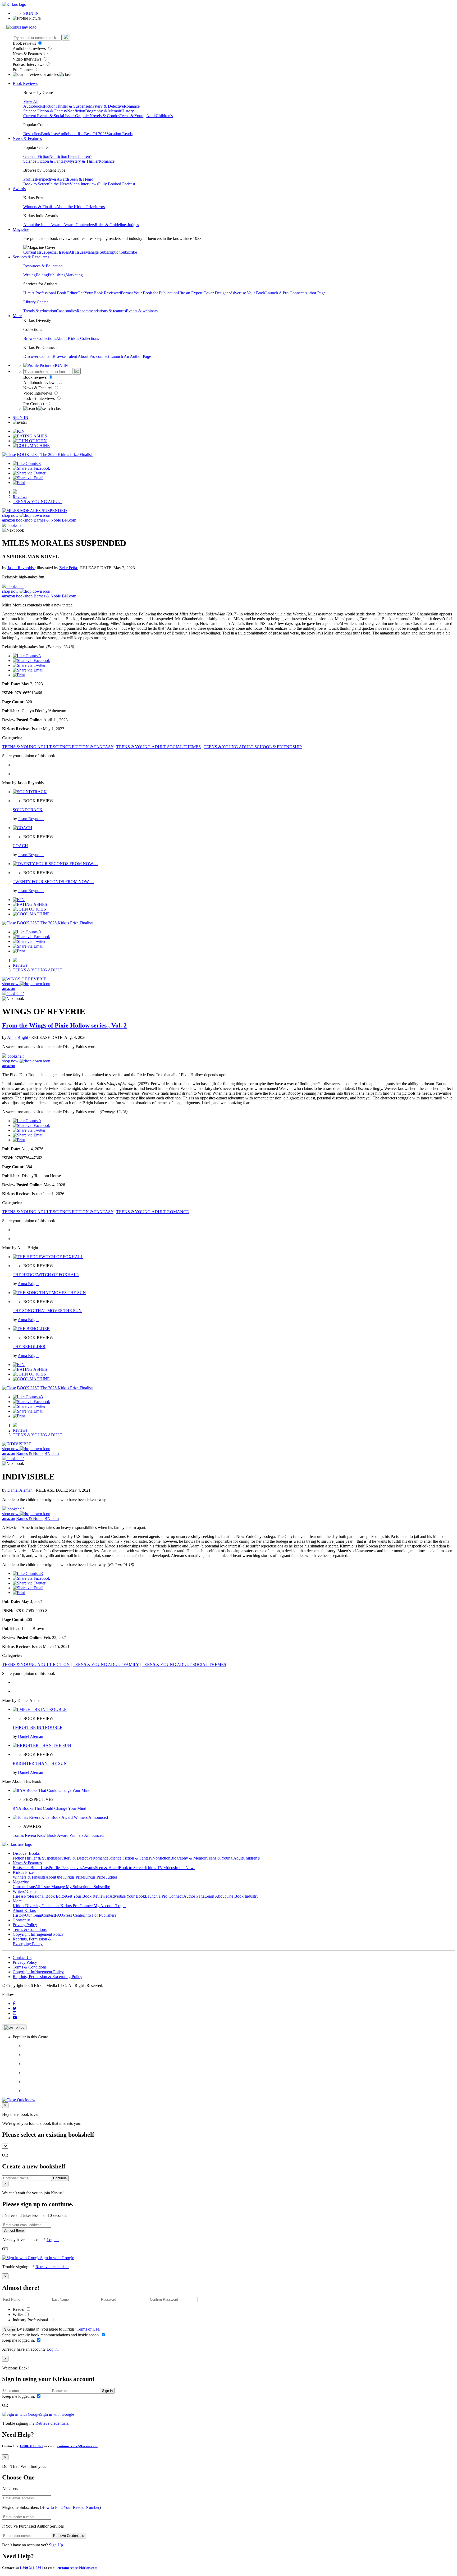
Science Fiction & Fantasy (45, 111)
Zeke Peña (69, 568)
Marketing (74, 275)
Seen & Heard (81, 179)
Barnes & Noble (47, 520)
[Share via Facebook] (31, 468)
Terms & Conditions (30, 1929)
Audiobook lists (71, 134)
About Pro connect (94, 356)
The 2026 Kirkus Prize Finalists (67, 455)
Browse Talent (65, 356)
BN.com (69, 520)
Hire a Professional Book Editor (39, 1896)
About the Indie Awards (43, 225)
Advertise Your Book (248, 293)
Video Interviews (28, 59)
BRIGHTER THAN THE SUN (40, 1763)
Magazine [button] (21, 229)
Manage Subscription (103, 252)
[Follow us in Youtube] (15, 2018)
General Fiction (36, 156)
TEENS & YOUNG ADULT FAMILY (106, 1664)
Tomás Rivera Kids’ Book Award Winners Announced (58, 1835)
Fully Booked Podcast (117, 184)
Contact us (22, 1920)
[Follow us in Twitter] (15, 2008)
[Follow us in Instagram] (15, 2013)
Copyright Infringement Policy (38, 1934)
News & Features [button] (27, 138)
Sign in (10, 2329)
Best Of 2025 (95, 134)
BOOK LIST (28, 455)
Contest (48, 1915)
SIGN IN (31, 13)
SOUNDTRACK (28, 810)
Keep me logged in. (19, 2340)
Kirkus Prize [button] (23, 1872)
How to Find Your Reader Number (70, 2507)
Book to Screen (36, 184)
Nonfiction (76, 111)
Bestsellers (32, 134)
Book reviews (25, 43)
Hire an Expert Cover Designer (204, 293)
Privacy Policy (25, 1925)
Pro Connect (24, 70)
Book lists (49, 134)
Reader (19, 2309)
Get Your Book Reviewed (99, 293)
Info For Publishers (100, 1915)
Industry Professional (31, 2320)
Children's (164, 116)
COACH (20, 846)
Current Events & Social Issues (49, 116)
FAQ (59, 1915)
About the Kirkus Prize (75, 207)
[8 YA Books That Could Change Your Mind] (52, 1790)
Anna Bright (18, 1037)
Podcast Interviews (29, 64)
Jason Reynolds (21, 568)
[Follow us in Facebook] (14, 2004)
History (128, 111)
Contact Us (22, 1958)
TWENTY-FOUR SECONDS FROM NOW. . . (53, 882)
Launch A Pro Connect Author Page (295, 293)
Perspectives (46, 179)
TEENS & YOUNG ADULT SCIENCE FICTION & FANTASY (58, 747)
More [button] (17, 316)
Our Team (34, 1915)
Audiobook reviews (30, 49)
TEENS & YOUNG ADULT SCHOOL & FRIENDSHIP (253, 747)
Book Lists (40, 1868)
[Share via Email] (28, 478)
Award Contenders (79, 225)
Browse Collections (40, 338)
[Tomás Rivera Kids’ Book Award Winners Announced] (60, 1817)
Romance (132, 106)
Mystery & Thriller (83, 161)
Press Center (74, 1915)
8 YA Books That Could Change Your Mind (49, 1808)
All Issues (77, 252)
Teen (71, 156)
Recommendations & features (101, 311)
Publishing (57, 275)
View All (31, 101)
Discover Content (38, 356)
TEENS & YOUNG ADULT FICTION (36, 1664)
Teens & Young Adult (138, 116)
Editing (42, 275)
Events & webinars (142, 311)
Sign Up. (56, 2545)
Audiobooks (34, 106)
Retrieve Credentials (69, 2536)
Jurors (100, 207)
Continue (60, 2178)
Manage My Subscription (72, 1887)
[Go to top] (14, 2027)
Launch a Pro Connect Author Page (175, 1896)
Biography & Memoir (103, 111)
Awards (63, 179)
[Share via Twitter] (29, 473)
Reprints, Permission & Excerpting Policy (32, 1941)
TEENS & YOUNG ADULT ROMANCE (153, 1212)
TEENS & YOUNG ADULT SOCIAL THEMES (159, 747)
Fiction (50, 106)
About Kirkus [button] (24, 1910)
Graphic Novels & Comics (97, 116)
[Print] (19, 483)
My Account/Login (110, 1906)
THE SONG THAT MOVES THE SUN (47, 1311)
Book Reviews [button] (25, 83)
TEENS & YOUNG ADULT (38, 502)
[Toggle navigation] (4, 29)
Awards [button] (19, 189)
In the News (59, 184)
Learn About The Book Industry (231, 1896)
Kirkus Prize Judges (101, 1877)
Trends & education (40, 311)
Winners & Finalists (40, 207)
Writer (18, 2315)
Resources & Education (43, 266)
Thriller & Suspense (72, 106)
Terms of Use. (88, 2329)
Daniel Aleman (20, 1490)
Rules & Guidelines (111, 225)
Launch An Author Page (131, 356)
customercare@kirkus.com (77, 2446)
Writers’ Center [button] (25, 1891)
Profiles (30, 179)
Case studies (66, 311)
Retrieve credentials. (52, 2267)
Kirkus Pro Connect (77, 1906)
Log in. (53, 2240)
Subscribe (129, 252)
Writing (29, 275)
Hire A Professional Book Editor (50, 293)
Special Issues (57, 252)
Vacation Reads (120, 134)
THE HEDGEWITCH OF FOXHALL (46, 1275)
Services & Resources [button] (31, 257)
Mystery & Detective (106, 106)
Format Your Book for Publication (149, 293)
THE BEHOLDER (29, 1347)
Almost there (14, 2230)
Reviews (20, 497)
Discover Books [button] (26, 1853)
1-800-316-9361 (31, 2446)
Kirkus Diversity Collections (36, 1906)
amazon (9, 520)
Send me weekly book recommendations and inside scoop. (51, 2335)
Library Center (36, 302)
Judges (133, 225)
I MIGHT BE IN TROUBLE (38, 1727)
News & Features (28, 54)
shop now (11, 515)
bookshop (24, 520)
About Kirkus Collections (77, 338)
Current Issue (34, 252)
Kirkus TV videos (160, 1868)
